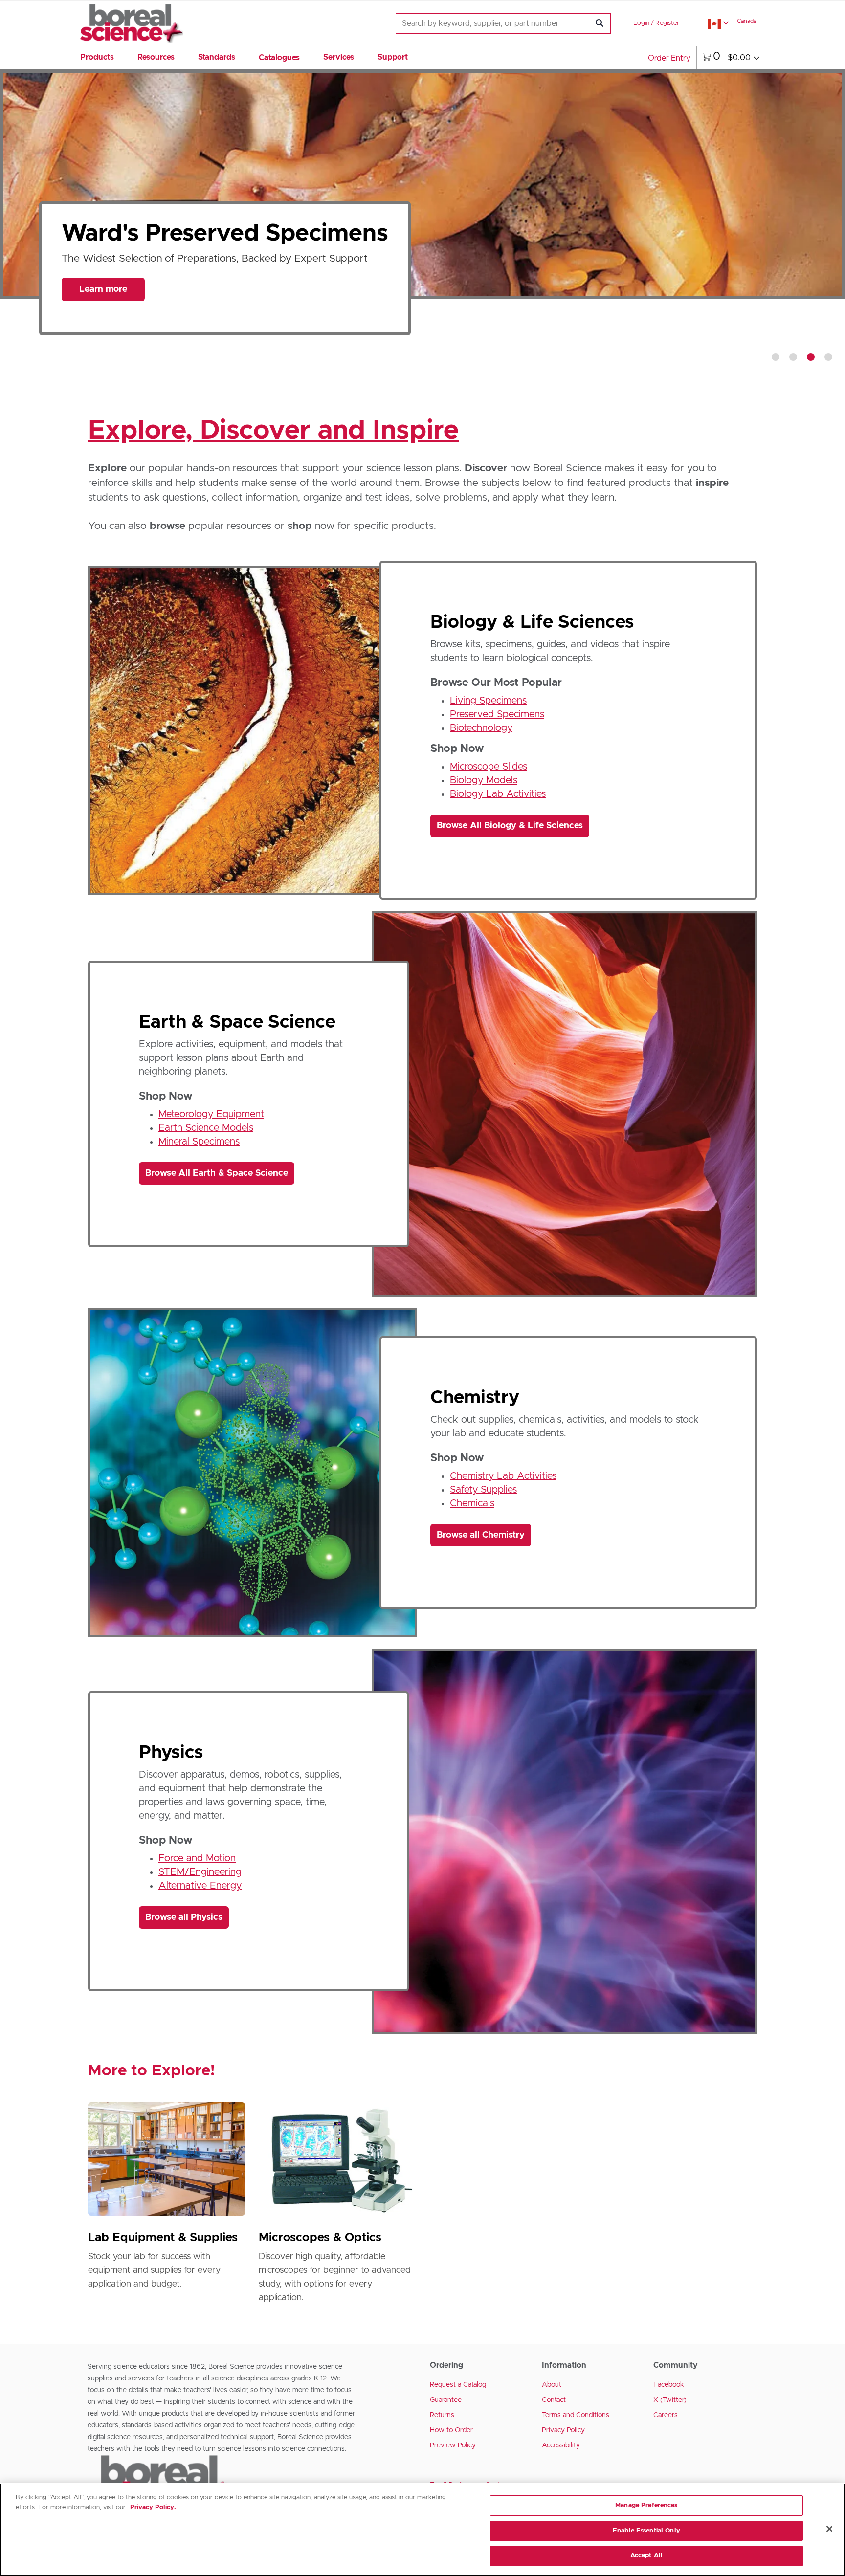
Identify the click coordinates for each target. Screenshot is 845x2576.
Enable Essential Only (646, 2531)
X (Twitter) (670, 2400)
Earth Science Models (206, 1128)
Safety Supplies (483, 1490)
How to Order (451, 2430)
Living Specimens (488, 701)
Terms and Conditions (576, 2415)
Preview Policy (453, 2445)
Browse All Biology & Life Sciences (510, 826)
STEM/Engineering (200, 1872)
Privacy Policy (563, 2430)
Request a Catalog (458, 2385)
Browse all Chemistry (481, 1535)
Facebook (669, 2385)
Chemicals (472, 1503)
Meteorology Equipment (211, 1114)
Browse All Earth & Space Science (217, 1173)
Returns (442, 2415)
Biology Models (484, 780)
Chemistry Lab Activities (503, 1476)
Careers (666, 2415)
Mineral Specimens (199, 1142)
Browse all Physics (184, 1917)
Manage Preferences (646, 2505)
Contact (554, 2400)
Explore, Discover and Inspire (273, 431)
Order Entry (669, 58)
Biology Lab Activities (498, 794)
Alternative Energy (200, 1886)
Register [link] (667, 23)
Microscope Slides (489, 767)
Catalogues (279, 58)
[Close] (829, 2529)
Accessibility (561, 2445)
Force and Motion (197, 1858)
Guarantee (446, 2400)
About (552, 2385)
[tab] (776, 357)
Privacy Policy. (153, 2507)
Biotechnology (481, 728)
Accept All (646, 2556)
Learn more (103, 314)
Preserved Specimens (497, 714)
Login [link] (641, 23)
